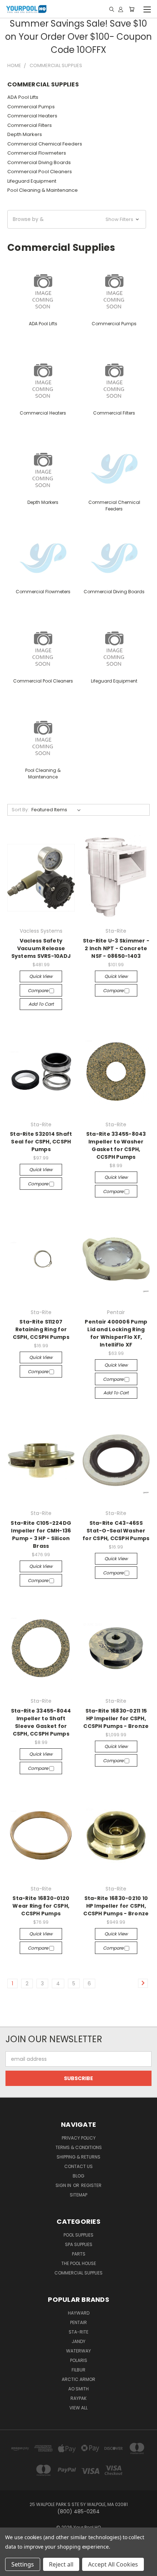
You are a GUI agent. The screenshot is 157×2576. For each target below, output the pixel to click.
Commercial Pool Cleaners (40, 172)
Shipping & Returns (78, 2157)
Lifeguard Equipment (32, 181)
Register (91, 2185)
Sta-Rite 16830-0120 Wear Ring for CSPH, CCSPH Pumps (41, 1906)
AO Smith (78, 2389)
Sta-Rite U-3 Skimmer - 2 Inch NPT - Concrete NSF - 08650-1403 (116, 948)
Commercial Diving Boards (39, 162)
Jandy (78, 2341)
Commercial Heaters (32, 116)
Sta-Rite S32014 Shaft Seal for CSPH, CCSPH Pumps (41, 1142)
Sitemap (78, 2195)
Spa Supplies (79, 2244)
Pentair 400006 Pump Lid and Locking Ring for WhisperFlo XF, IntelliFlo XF (116, 1333)
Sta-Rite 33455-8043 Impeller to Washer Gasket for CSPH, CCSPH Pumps (116, 1145)
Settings (23, 2564)
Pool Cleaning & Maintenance (43, 190)
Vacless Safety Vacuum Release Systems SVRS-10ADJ (41, 948)
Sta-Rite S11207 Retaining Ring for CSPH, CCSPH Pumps (41, 1329)
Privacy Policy (79, 2138)
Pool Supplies (78, 2235)
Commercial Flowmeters (37, 153)
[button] (77, 219)
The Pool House (79, 2263)
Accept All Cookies (113, 2564)
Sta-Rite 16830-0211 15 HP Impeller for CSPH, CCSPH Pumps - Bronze (116, 1718)
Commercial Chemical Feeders (45, 144)
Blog (78, 2176)
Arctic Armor (78, 2379)
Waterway (78, 2351)
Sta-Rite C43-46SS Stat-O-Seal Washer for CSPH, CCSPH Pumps (116, 1531)
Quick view (41, 976)
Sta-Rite (78, 2332)
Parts (79, 2254)
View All (78, 2408)
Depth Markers (25, 134)
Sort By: (20, 810)
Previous (11, 2569)
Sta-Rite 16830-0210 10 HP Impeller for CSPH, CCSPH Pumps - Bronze (116, 1906)
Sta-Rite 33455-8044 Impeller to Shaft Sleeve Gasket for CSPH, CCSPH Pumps (41, 1722)
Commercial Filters (30, 125)
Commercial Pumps (31, 107)
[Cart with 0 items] (132, 9)
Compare (39, 990)
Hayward (79, 2313)
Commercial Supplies (78, 2273)
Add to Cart (41, 1004)
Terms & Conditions (79, 2147)
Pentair (78, 2322)
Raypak (78, 2398)
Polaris (79, 2360)
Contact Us (78, 2166)
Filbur (78, 2370)
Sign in (64, 2185)
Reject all (61, 2564)
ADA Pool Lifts (23, 97)
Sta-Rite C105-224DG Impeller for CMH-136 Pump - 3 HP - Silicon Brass (41, 1534)
